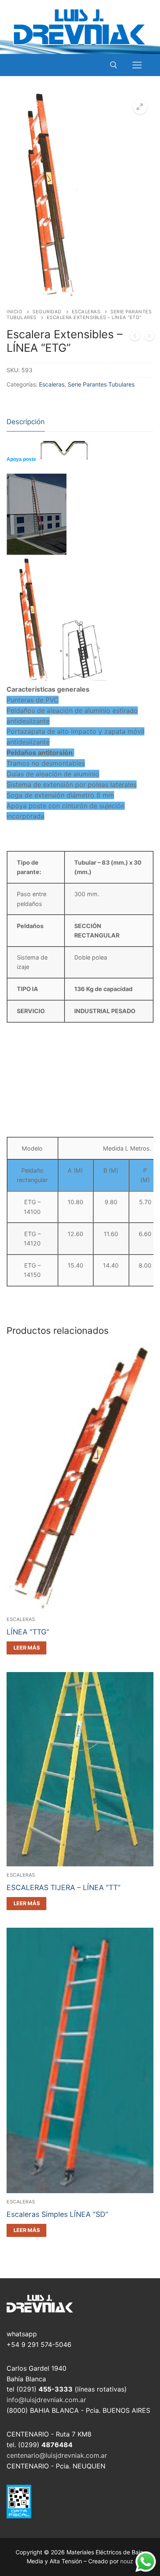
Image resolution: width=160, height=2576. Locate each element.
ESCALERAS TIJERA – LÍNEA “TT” (64, 1887)
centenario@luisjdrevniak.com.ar (57, 2455)
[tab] (26, 422)
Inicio (14, 312)
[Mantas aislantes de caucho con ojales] (149, 337)
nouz (127, 2561)
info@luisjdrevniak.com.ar (46, 2400)
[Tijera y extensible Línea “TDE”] (135, 337)
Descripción (26, 422)
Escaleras (86, 312)
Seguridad (47, 312)
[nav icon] (137, 65)
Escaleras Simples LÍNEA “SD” (57, 2214)
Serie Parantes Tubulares (101, 384)
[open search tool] (114, 65)
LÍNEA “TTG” (28, 1632)
